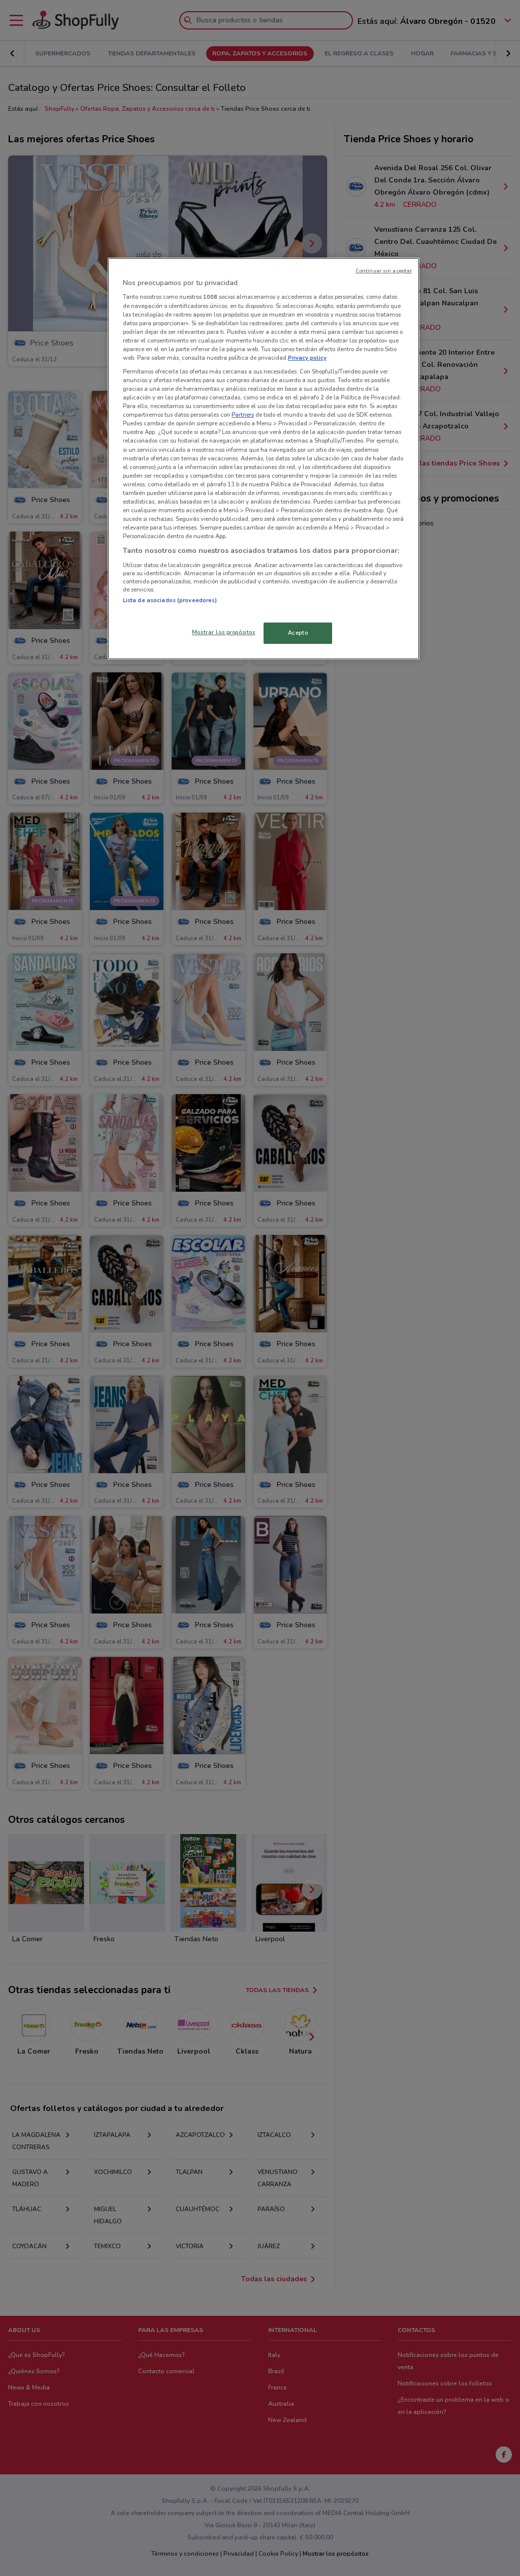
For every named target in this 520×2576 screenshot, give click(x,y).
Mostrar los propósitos (224, 632)
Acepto (298, 633)
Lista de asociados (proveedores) (170, 600)
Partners (243, 415)
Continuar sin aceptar (384, 271)
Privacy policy (307, 358)
